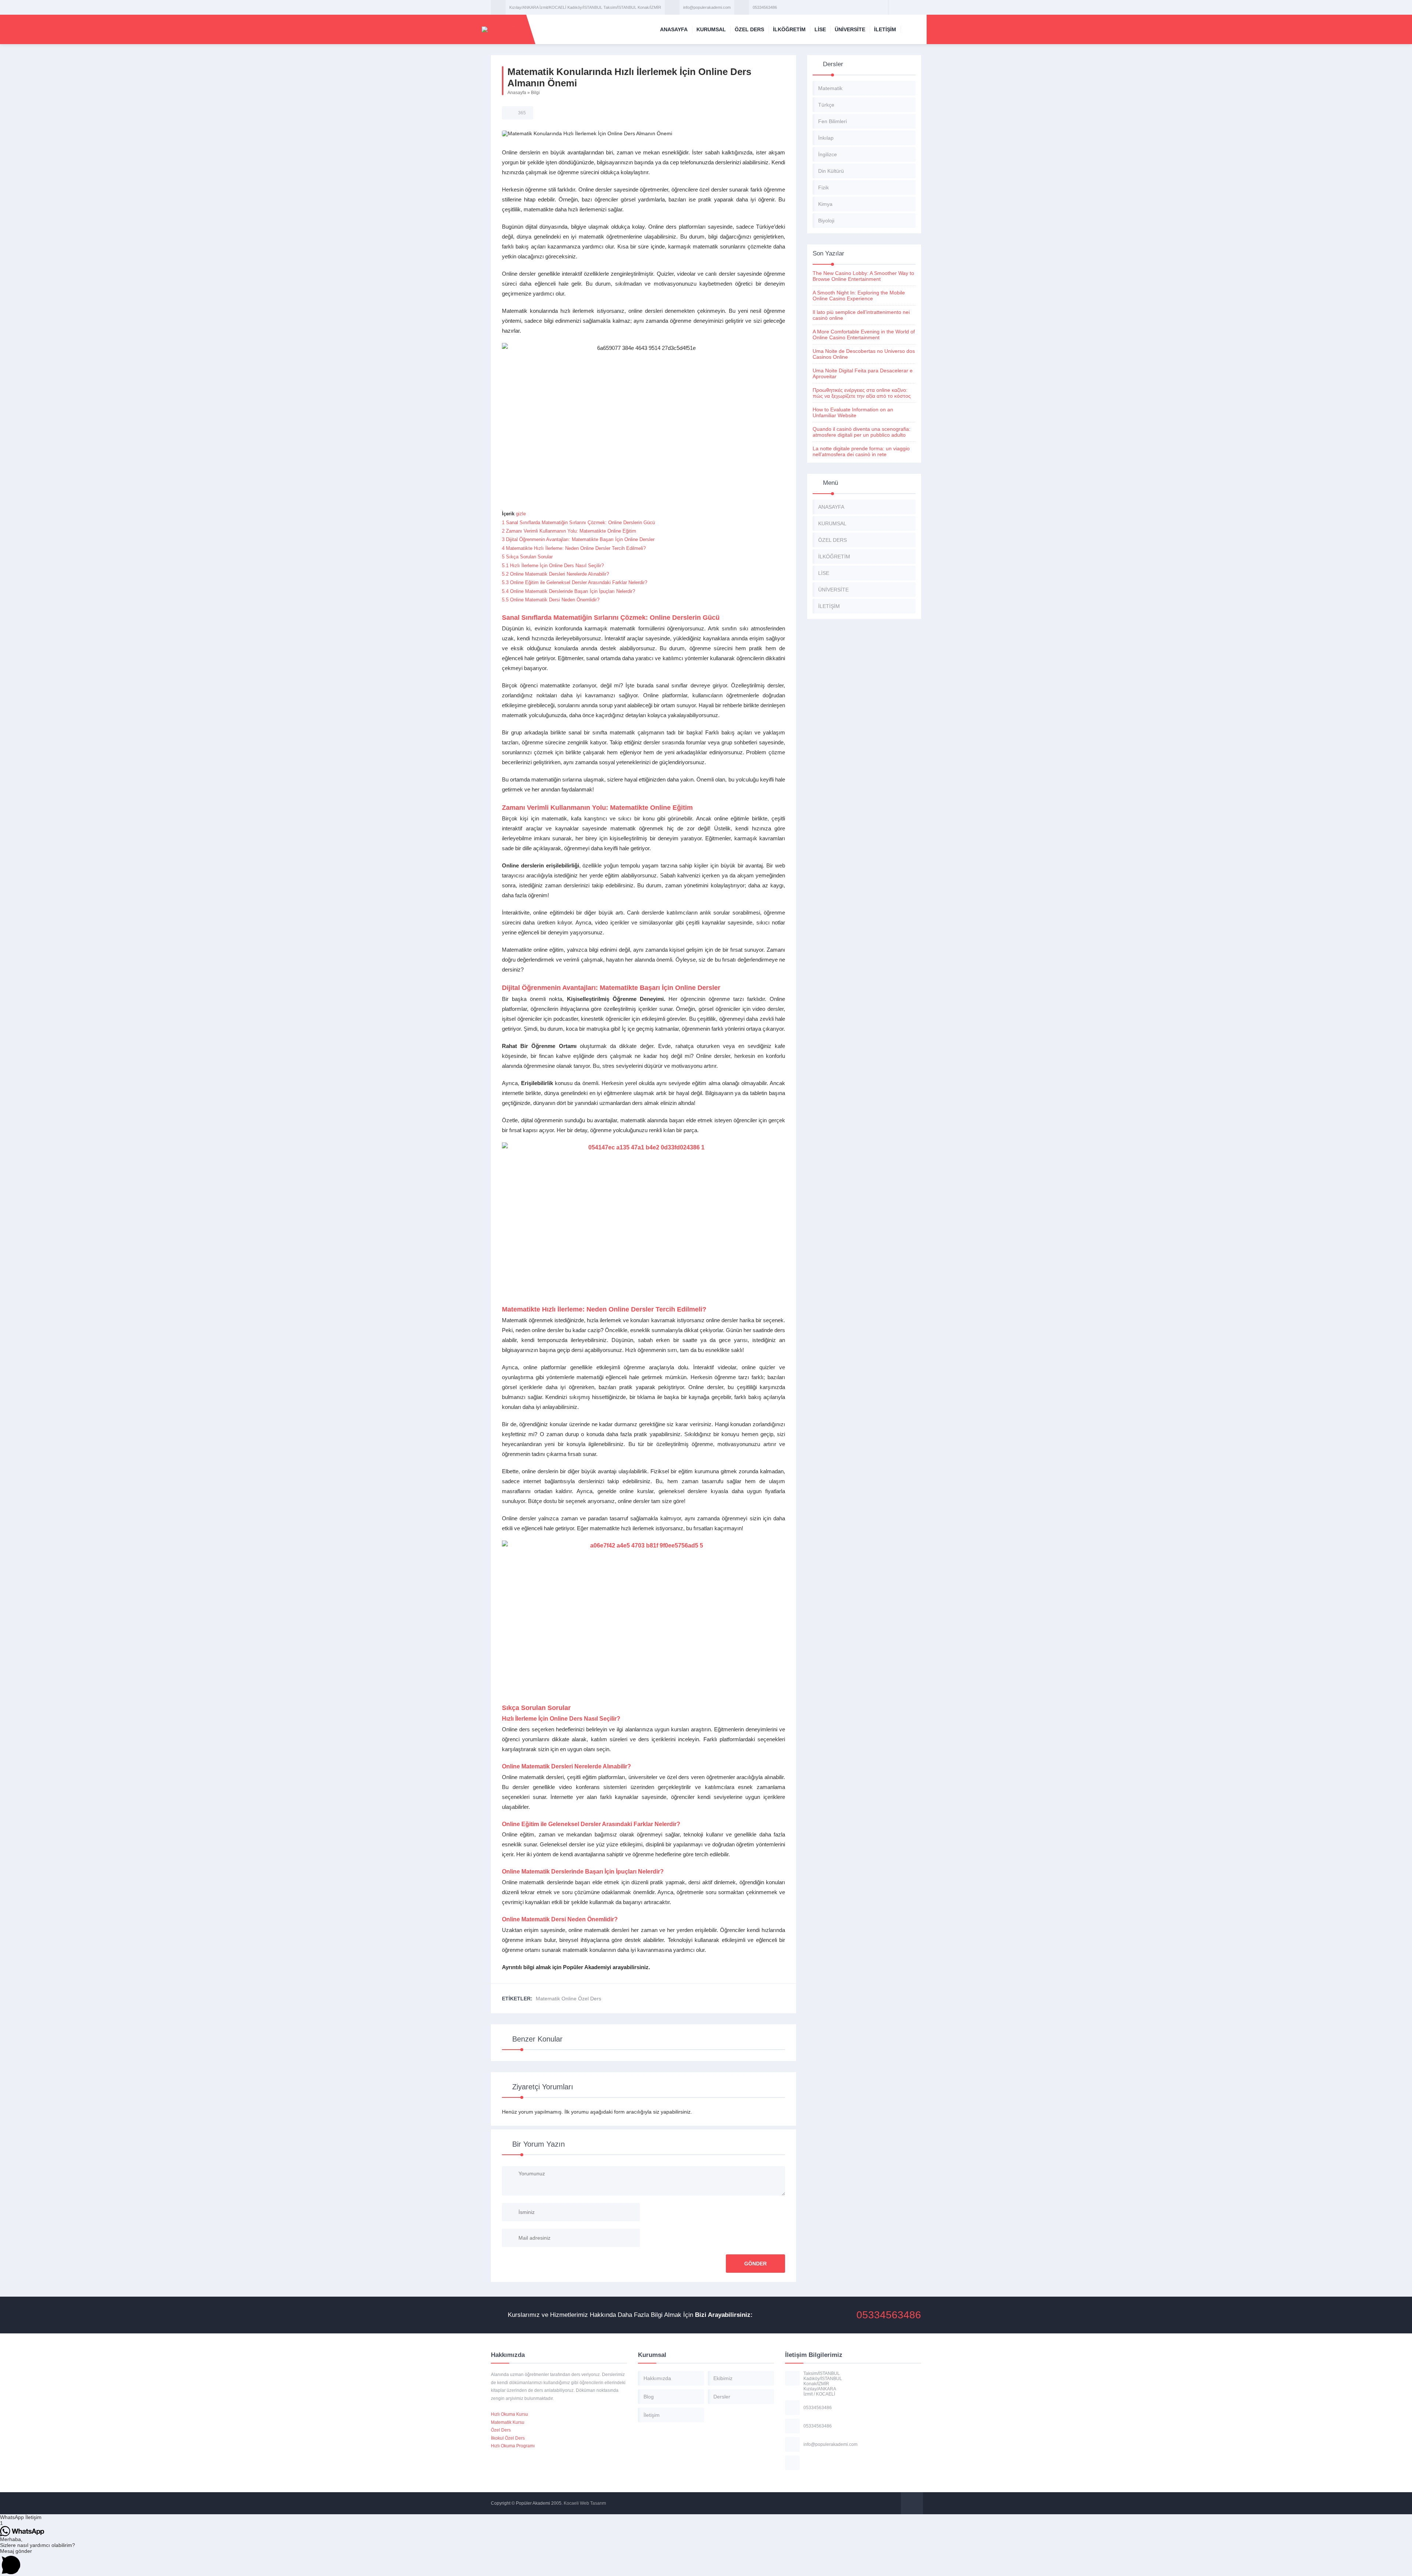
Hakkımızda (657, 2378)
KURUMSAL (711, 29)
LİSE (820, 29)
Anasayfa (517, 93)
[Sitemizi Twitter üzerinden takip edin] (905, 7)
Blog (649, 2397)
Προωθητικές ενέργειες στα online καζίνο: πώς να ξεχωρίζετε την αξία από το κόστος (862, 393)
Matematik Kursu (508, 2422)
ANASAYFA (674, 29)
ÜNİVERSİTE (850, 29)
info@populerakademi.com (707, 7)
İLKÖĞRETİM (789, 29)
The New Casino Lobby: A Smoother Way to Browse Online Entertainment (863, 276)
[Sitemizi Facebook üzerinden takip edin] (895, 7)
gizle (521, 514)
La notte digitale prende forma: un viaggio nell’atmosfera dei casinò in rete (861, 451)
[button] (706, 2517)
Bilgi (535, 93)
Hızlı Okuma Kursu (509, 2414)
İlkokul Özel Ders (508, 2438)
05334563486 (765, 7)
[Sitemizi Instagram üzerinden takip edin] (914, 7)
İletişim (652, 2415)
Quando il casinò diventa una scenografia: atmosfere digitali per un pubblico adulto (862, 432)
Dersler (722, 2397)
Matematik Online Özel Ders (568, 1999)
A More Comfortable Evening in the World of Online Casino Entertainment (864, 334)
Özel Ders (501, 2430)
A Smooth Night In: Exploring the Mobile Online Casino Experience (859, 296)
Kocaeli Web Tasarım (585, 2503)
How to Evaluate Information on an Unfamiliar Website (853, 412)
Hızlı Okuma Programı (513, 2446)
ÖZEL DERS (749, 29)
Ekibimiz (723, 2378)
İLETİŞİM (885, 29)
